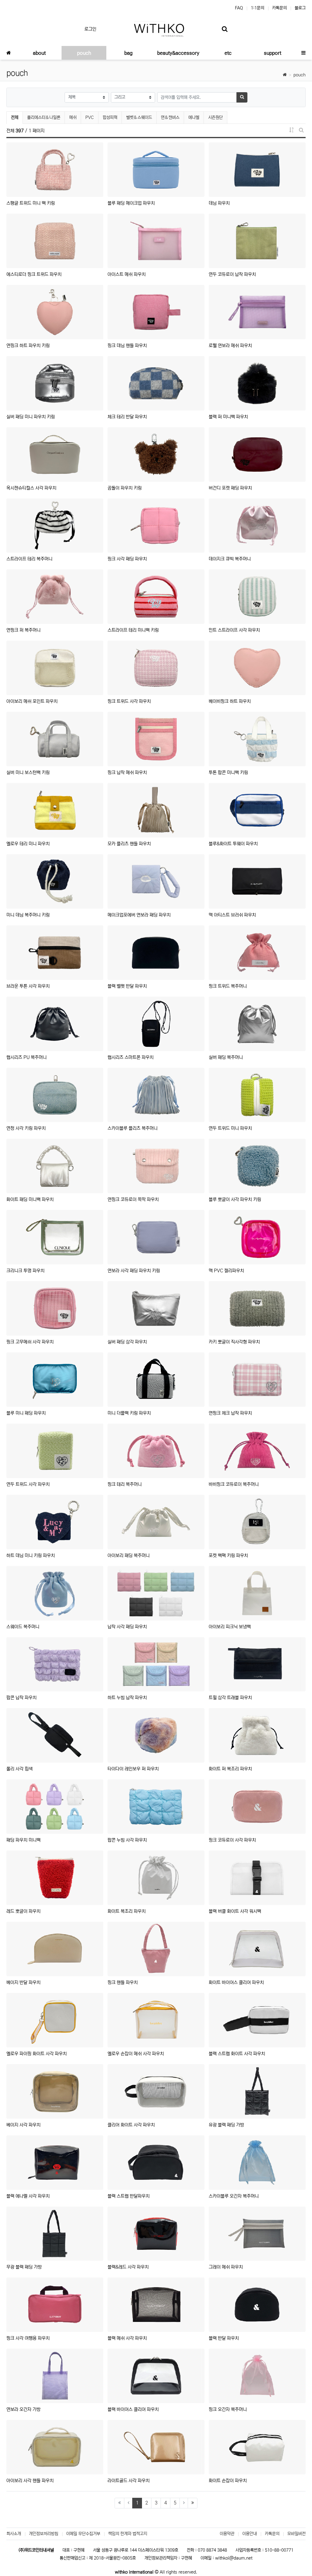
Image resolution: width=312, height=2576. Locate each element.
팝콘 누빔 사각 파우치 (127, 1840)
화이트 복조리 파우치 (127, 1911)
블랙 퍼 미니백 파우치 (228, 417)
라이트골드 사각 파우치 (129, 2481)
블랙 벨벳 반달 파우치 (127, 986)
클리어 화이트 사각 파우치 (131, 2125)
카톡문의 (279, 8)
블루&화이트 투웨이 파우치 (233, 844)
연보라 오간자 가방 (23, 2409)
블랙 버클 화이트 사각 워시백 (235, 1911)
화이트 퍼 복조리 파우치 (230, 1769)
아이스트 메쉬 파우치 (127, 274)
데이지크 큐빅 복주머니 (230, 559)
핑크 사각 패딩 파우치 (127, 559)
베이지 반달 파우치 (23, 1982)
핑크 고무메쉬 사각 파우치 (30, 1342)
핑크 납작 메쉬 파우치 (127, 772)
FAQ (239, 8)
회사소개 (14, 2534)
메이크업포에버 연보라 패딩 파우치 (139, 915)
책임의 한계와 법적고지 (128, 2534)
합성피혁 (110, 117)
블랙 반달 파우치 (224, 2338)
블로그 (300, 8)
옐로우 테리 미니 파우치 (28, 844)
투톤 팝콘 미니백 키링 (228, 772)
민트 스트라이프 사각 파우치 (234, 630)
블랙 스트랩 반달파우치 (129, 2196)
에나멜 (194, 117)
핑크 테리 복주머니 (125, 1484)
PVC (90, 117)
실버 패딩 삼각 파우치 (127, 1342)
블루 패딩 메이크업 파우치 (131, 203)
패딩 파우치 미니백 (23, 1840)
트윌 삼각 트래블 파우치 (230, 1698)
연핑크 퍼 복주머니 (23, 630)
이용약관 (227, 2534)
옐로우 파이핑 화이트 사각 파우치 (37, 2054)
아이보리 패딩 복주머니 (129, 1555)
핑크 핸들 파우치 (123, 1982)
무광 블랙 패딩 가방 (24, 2267)
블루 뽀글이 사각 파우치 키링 (235, 1199)
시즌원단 (215, 117)
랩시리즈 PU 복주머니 (27, 1057)
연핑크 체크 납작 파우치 (230, 1413)
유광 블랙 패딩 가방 (226, 2125)
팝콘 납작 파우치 (21, 1698)
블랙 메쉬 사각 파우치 (127, 2338)
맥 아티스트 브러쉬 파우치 (232, 915)
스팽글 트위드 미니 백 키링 (31, 203)
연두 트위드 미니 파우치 (230, 1128)
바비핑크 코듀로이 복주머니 (234, 1484)
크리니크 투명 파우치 (25, 1271)
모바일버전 (296, 2534)
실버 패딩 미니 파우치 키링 (31, 417)
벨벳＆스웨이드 (139, 117)
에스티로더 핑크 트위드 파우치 (34, 274)
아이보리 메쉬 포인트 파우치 (32, 701)
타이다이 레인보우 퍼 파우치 (133, 1769)
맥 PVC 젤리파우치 (226, 1271)
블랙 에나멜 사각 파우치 (28, 2196)
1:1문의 (257, 8)
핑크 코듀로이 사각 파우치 (232, 1840)
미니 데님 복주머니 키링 (28, 915)
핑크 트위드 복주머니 (228, 986)
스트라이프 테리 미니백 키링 (133, 630)
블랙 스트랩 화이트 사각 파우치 (237, 2054)
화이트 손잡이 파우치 (228, 2481)
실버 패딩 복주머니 (226, 1057)
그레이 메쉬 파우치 (226, 2267)
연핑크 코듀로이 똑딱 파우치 (133, 1199)
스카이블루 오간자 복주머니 (234, 2196)
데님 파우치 (219, 203)
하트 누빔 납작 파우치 (127, 1698)
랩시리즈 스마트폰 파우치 (131, 1057)
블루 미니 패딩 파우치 (26, 1413)
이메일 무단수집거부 (83, 2534)
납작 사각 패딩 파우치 (127, 1627)
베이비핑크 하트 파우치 (230, 701)
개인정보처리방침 (44, 2534)
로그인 (90, 29)
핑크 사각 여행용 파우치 (28, 2338)
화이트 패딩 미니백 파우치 (30, 1199)
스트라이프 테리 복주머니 (29, 559)
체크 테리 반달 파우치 (127, 417)
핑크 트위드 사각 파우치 (129, 701)
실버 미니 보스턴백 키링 (28, 772)
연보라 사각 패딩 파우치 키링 (134, 1271)
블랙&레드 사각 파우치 (128, 2267)
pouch (300, 75)
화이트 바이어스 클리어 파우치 (236, 1982)
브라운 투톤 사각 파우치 (28, 986)
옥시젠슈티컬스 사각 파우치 (31, 488)
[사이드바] (303, 53)
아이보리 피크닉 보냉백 (230, 1627)
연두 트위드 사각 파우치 (28, 1484)
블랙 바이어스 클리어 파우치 (133, 2409)
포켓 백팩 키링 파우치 (228, 1555)
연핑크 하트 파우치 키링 (28, 346)
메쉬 (73, 117)
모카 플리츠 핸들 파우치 (129, 844)
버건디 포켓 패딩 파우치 (230, 488)
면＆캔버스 (170, 117)
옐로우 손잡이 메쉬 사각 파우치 (136, 2054)
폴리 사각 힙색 (19, 1769)
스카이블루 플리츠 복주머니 (133, 1128)
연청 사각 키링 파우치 (26, 1128)
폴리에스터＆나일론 (44, 117)
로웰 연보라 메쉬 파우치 (230, 346)
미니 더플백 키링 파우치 (129, 1413)
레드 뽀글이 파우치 (23, 1911)
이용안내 (250, 2534)
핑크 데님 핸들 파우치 (127, 346)
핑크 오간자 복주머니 (228, 2409)
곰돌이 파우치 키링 (125, 488)
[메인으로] (9, 53)
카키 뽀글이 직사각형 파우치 (234, 1342)
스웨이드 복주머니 (23, 1627)
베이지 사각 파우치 (23, 2125)
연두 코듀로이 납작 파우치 (232, 274)
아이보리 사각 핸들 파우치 (30, 2481)
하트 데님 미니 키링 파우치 (31, 1555)
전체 (15, 117)
